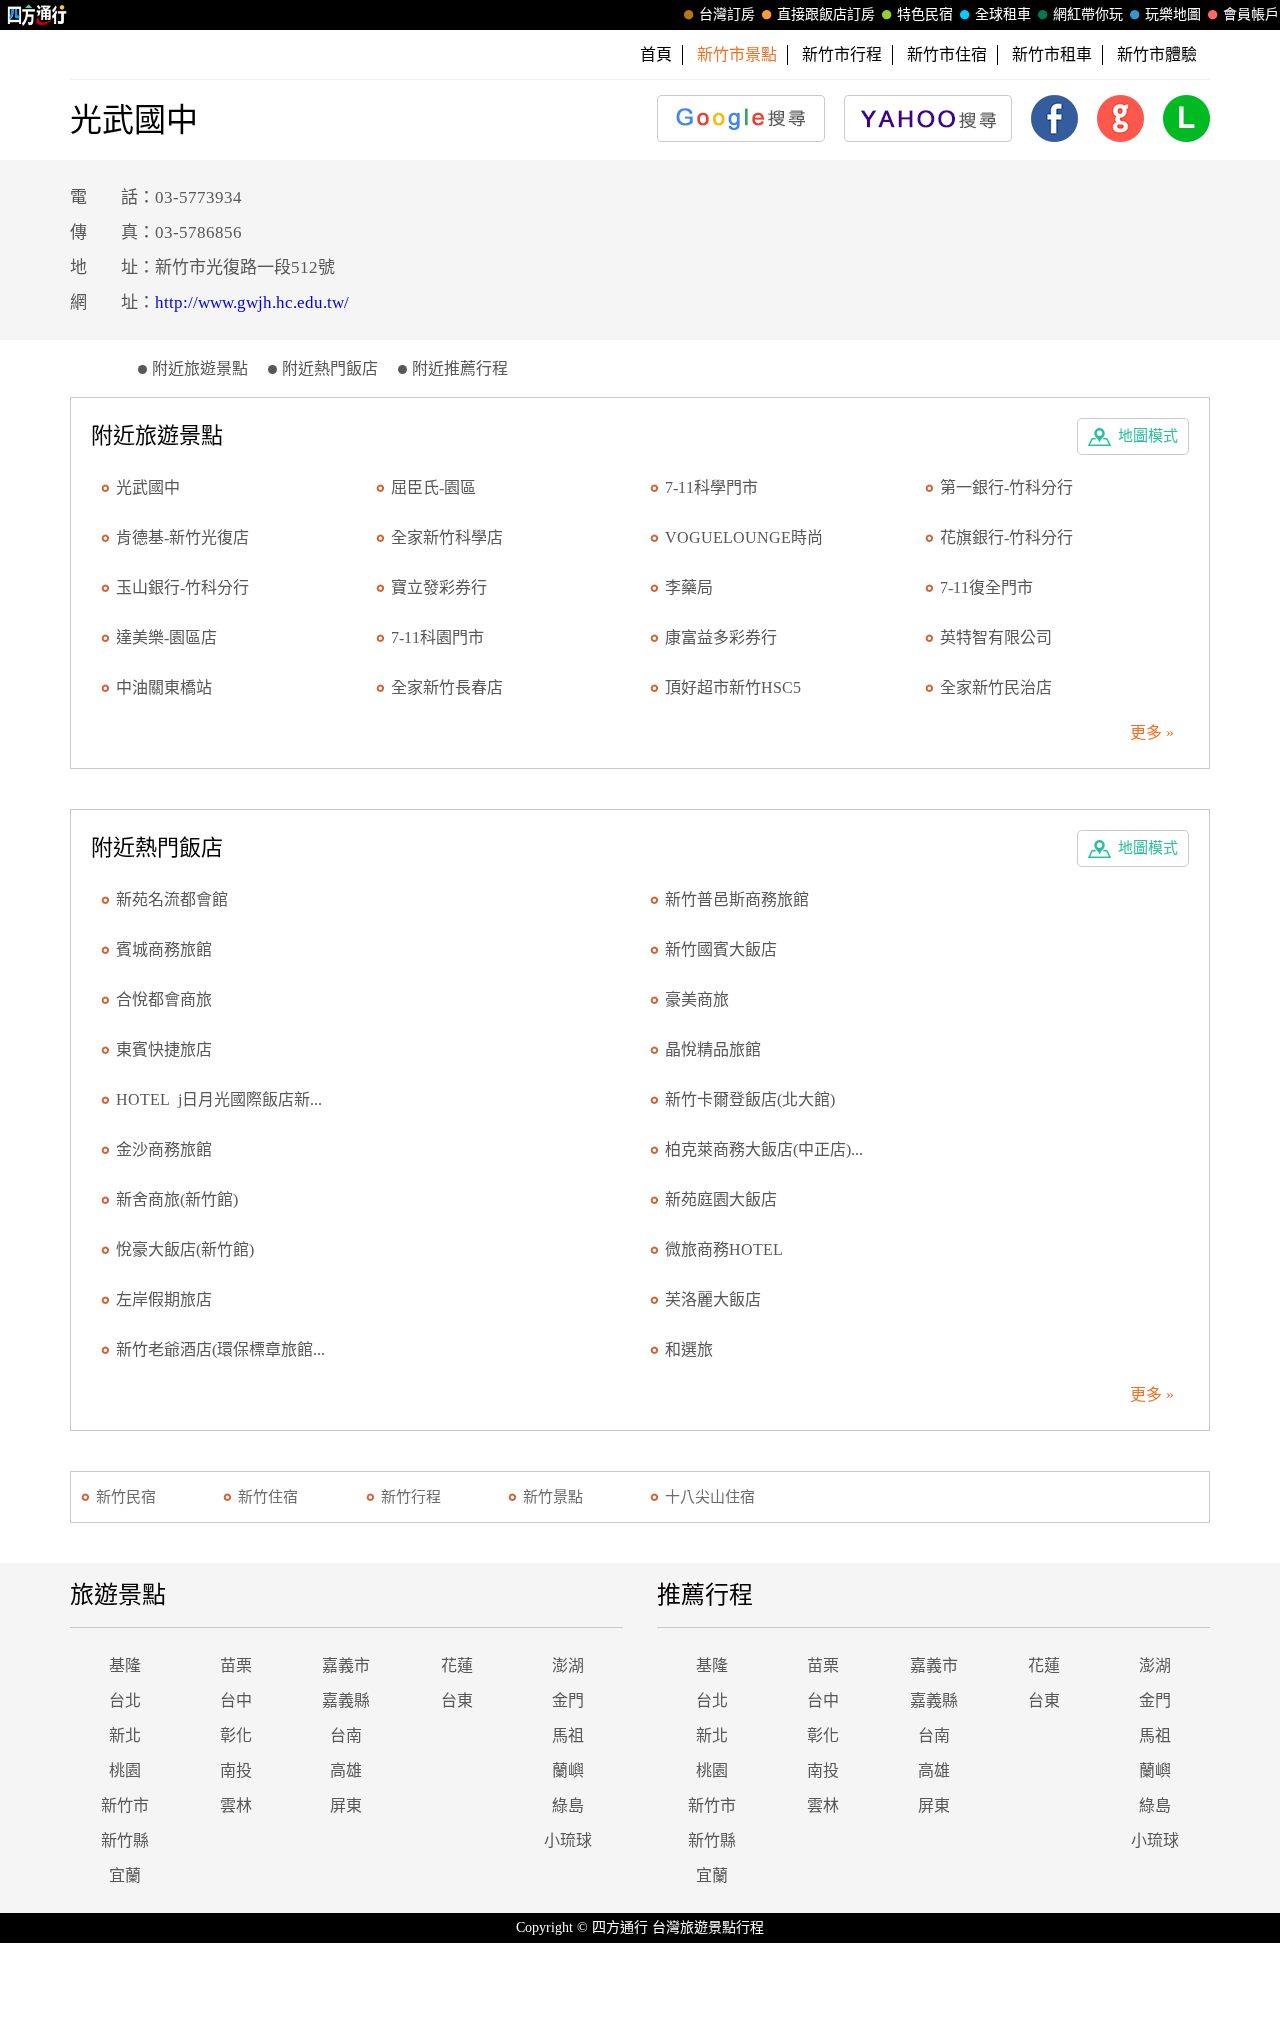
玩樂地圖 (1173, 14)
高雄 (346, 1770)
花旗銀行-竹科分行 (1006, 537)
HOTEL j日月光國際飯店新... (219, 1099)
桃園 (125, 1770)
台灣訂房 (727, 14)
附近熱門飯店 (330, 368)
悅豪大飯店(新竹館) (185, 1249)
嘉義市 (346, 1665)
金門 (568, 1700)
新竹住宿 (268, 1497)
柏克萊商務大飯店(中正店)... (764, 1149)
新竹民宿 (126, 1497)
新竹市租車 (1052, 54)
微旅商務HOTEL (724, 1249)
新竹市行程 (842, 54)
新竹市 (125, 1805)
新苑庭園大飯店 (721, 1199)
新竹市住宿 (947, 54)
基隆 (125, 1665)
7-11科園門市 (437, 637)
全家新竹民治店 (996, 687)
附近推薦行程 (460, 368)
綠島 (568, 1805)
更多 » (1152, 732)
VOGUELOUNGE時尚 (744, 537)
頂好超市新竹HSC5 (733, 687)
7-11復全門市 (986, 587)
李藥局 (689, 587)
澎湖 (568, 1665)
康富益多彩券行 (721, 637)
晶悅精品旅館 (713, 1049)
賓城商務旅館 (164, 949)
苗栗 (236, 1665)
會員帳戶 (1251, 14)
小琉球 (568, 1840)
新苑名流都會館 (172, 899)
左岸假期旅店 (164, 1299)
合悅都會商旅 (164, 999)
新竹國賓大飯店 (721, 949)
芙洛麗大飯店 (713, 1299)
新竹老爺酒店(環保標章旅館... (220, 1349)
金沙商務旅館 (164, 1149)
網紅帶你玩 (1088, 14)
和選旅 (689, 1349)
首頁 (656, 54)
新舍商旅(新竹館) (177, 1199)
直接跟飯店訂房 (826, 14)
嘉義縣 (346, 1700)
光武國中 (148, 487)
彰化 (236, 1735)
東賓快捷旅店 (164, 1049)
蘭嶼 (568, 1770)
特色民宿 (925, 14)
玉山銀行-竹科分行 (182, 587)
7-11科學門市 (711, 487)
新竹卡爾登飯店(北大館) (750, 1099)
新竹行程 (411, 1497)
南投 (236, 1770)
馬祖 (568, 1735)
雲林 (236, 1805)
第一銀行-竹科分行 (1006, 487)
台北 (125, 1700)
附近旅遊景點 (200, 368)
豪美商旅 (697, 999)
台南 (346, 1735)
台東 (457, 1700)
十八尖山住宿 (710, 1497)
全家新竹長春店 (447, 687)
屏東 (346, 1805)
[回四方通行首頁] (37, 15)
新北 (125, 1735)
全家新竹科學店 (447, 537)
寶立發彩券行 (439, 587)
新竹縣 (125, 1840)
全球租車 (1003, 14)
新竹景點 (553, 1497)
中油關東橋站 (164, 687)
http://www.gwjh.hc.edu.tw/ (252, 302)
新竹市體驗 (1157, 54)
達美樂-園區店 (166, 637)
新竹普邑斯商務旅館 (737, 899)
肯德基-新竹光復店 (182, 537)
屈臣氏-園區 (433, 487)
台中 (236, 1700)
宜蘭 (125, 1875)
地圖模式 (1148, 436)
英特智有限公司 (996, 637)
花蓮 (457, 1665)
